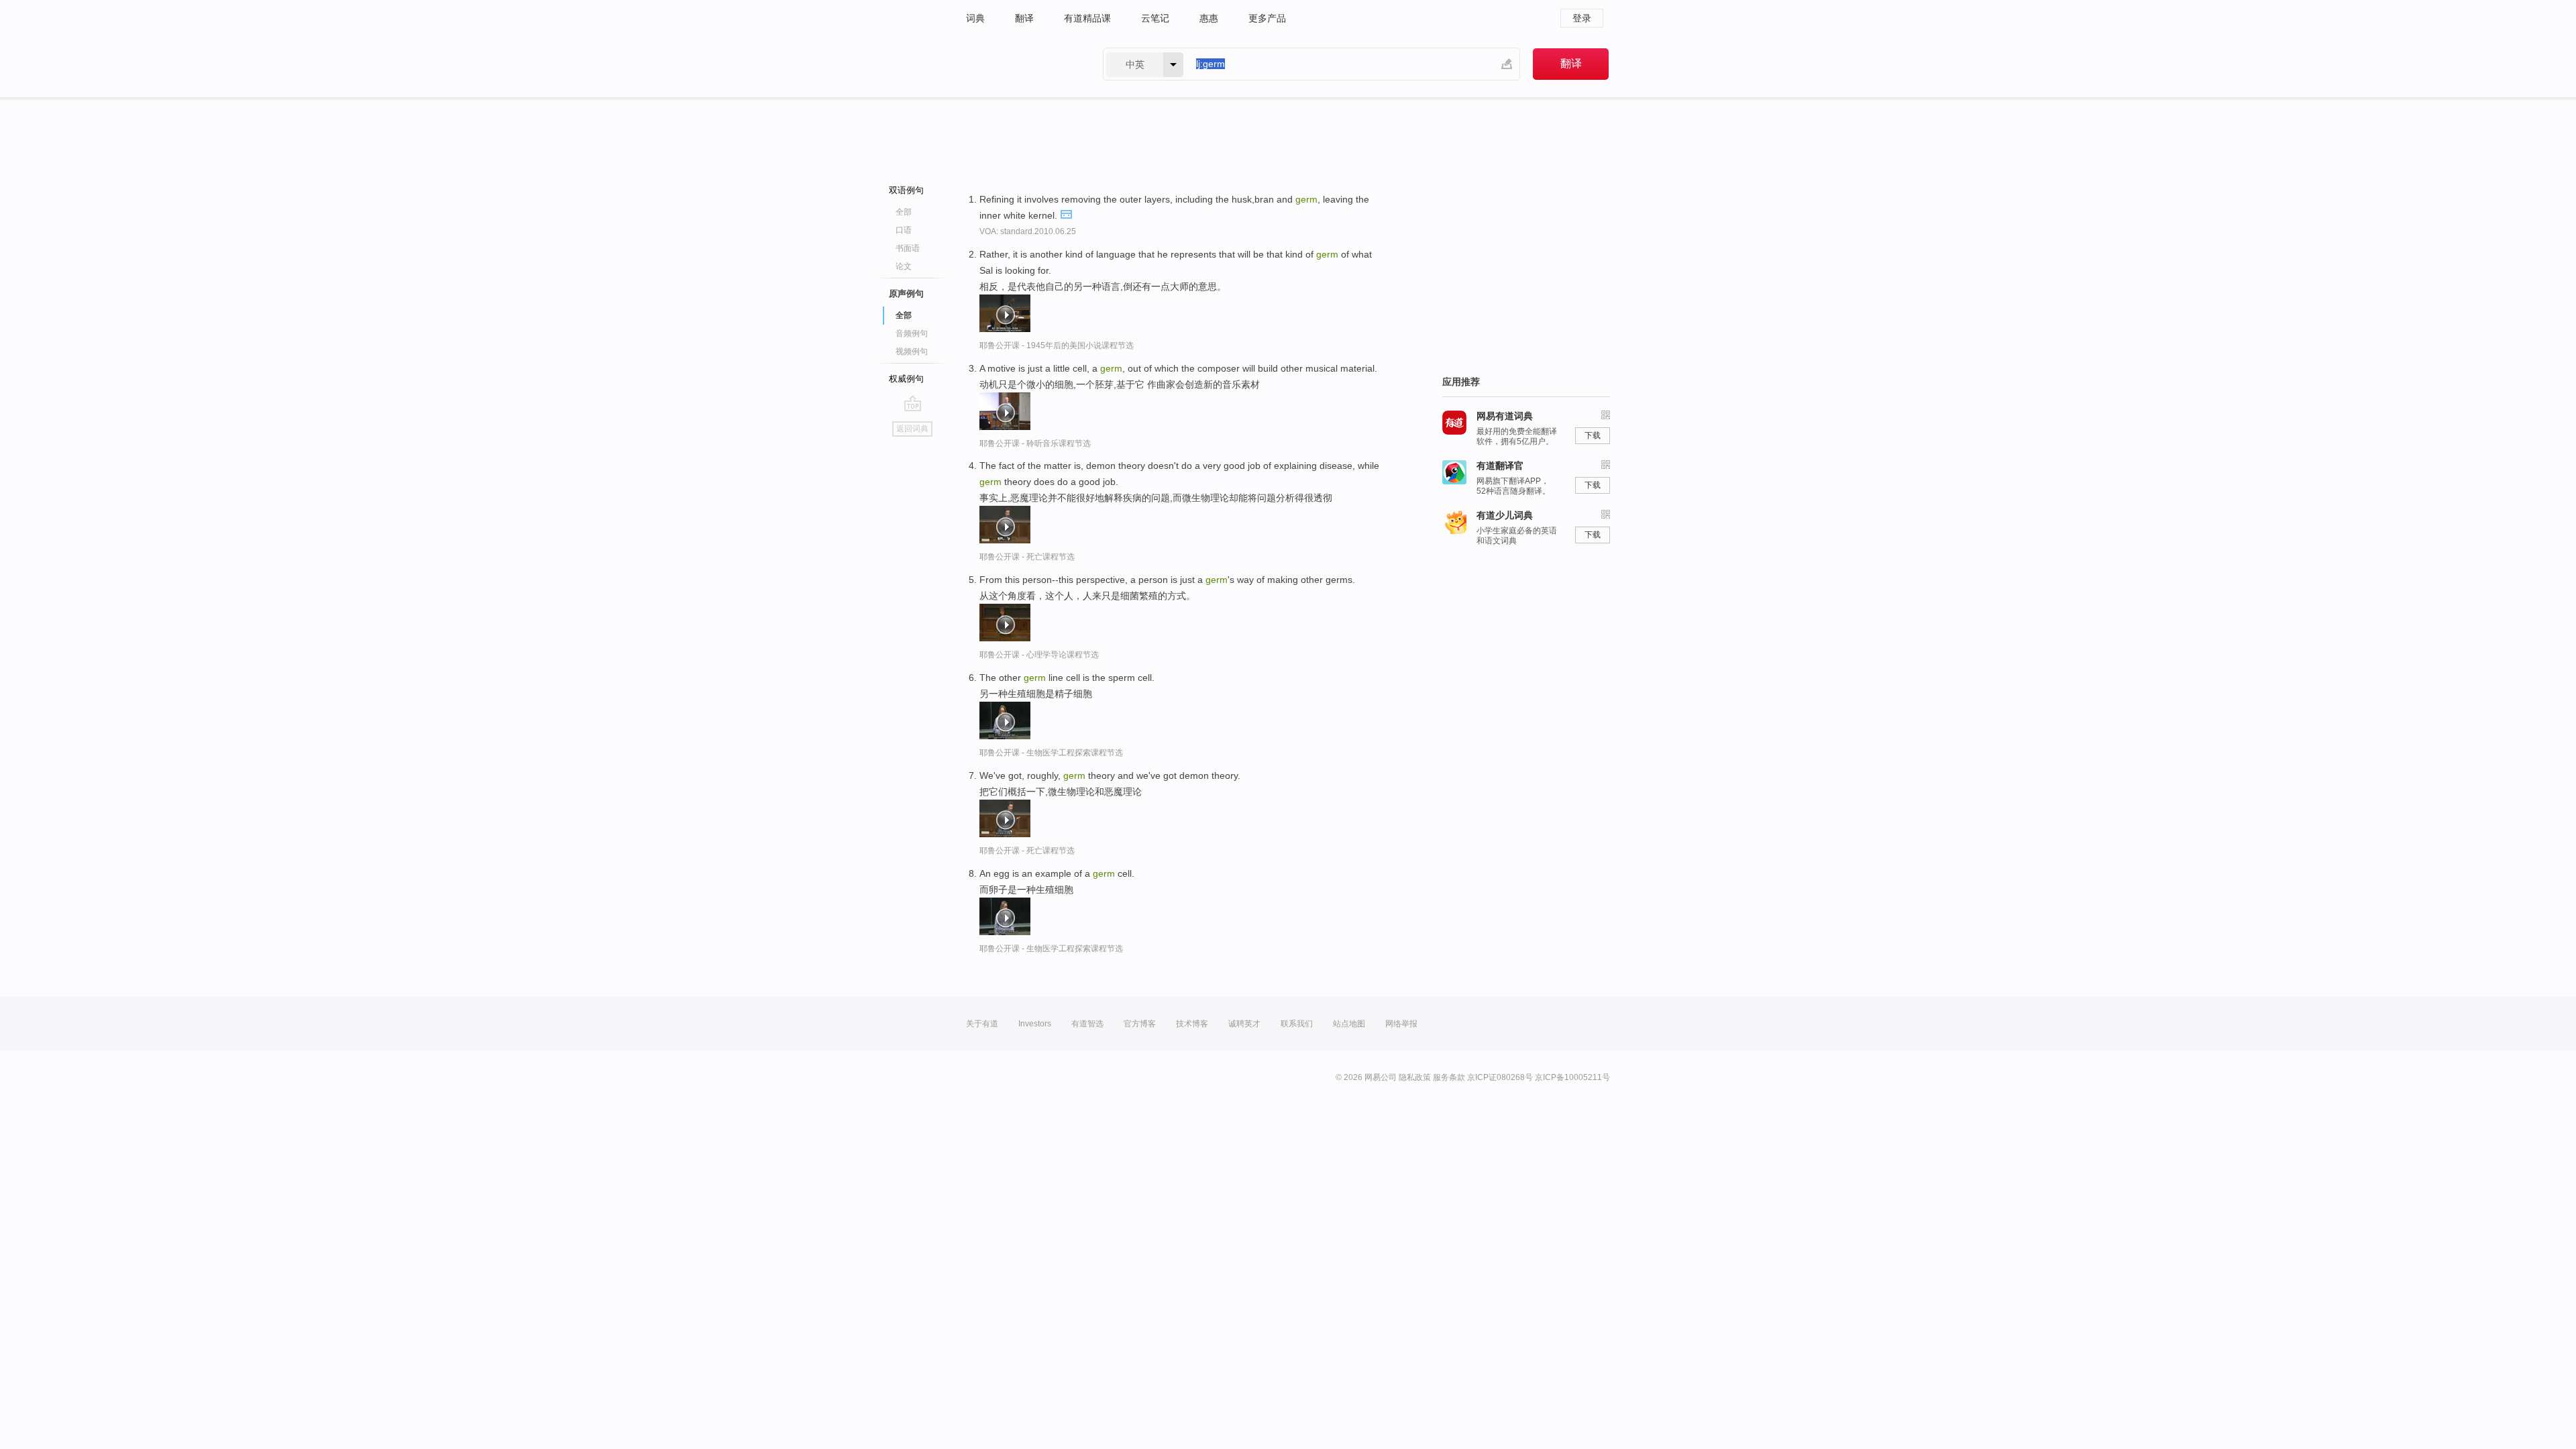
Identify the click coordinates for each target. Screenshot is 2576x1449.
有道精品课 (1087, 18)
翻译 (1024, 18)
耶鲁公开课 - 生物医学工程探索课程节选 (1051, 753)
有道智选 (1087, 1024)
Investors (1035, 1024)
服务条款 (1449, 1077)
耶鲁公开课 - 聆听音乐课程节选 (1035, 443)
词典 (975, 18)
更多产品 (1267, 18)
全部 (904, 212)
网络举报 (1401, 1024)
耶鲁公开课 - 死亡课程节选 (1027, 557)
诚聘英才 (1244, 1024)
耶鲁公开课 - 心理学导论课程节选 (1039, 655)
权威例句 (906, 379)
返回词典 (912, 429)
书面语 (908, 248)
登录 (1582, 18)
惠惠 (1209, 18)
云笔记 (1155, 18)
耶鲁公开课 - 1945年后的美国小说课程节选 (1057, 345)
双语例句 (906, 190)
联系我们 (1297, 1024)
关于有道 (982, 1024)
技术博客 (1192, 1024)
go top (913, 403)
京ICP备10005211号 (1572, 1077)
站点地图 (1349, 1024)
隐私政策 (1415, 1077)
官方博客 (1140, 1024)
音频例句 (912, 333)
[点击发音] (1066, 213)
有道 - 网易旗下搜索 (1021, 64)
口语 (904, 230)
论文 (904, 266)
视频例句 (912, 352)
